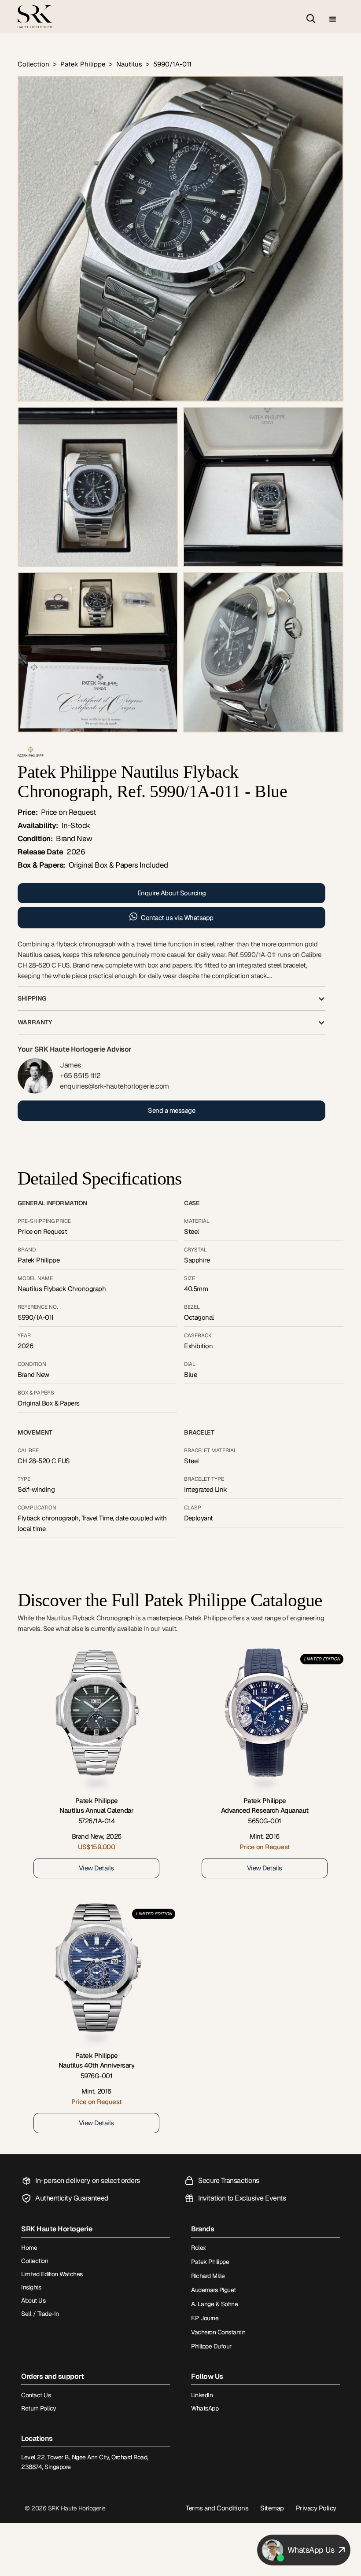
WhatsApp (205, 2408)
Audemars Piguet (214, 2290)
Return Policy (39, 2408)
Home (29, 2248)
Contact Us (36, 2395)
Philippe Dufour (211, 2346)
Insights (31, 2287)
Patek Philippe (83, 64)
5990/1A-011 (172, 64)
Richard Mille (208, 2276)
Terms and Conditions (217, 2508)
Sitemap (272, 2508)
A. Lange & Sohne (214, 2304)
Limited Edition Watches (52, 2274)
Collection (33, 64)
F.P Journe (205, 2318)
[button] (333, 20)
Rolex (199, 2248)
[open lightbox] (180, 239)
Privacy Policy (316, 2508)
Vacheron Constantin (218, 2332)
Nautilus (129, 64)
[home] (35, 17)
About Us (33, 2300)
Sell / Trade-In (40, 2314)
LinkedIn (202, 2395)
